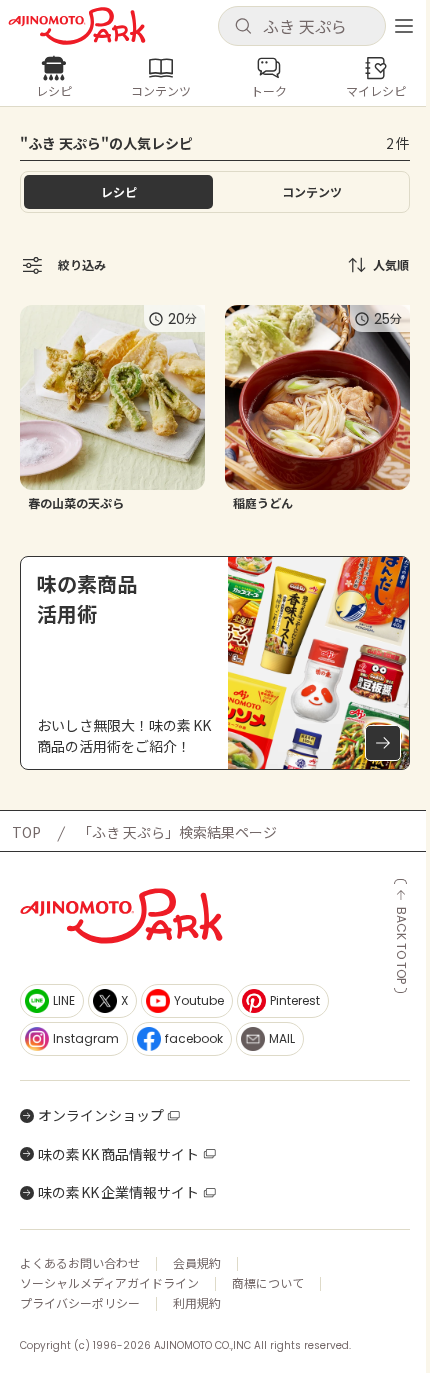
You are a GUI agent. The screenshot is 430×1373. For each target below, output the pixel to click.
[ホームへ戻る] (77, 26)
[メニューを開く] (404, 26)
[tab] (311, 192)
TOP (26, 832)
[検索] (243, 27)
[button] (302, 26)
